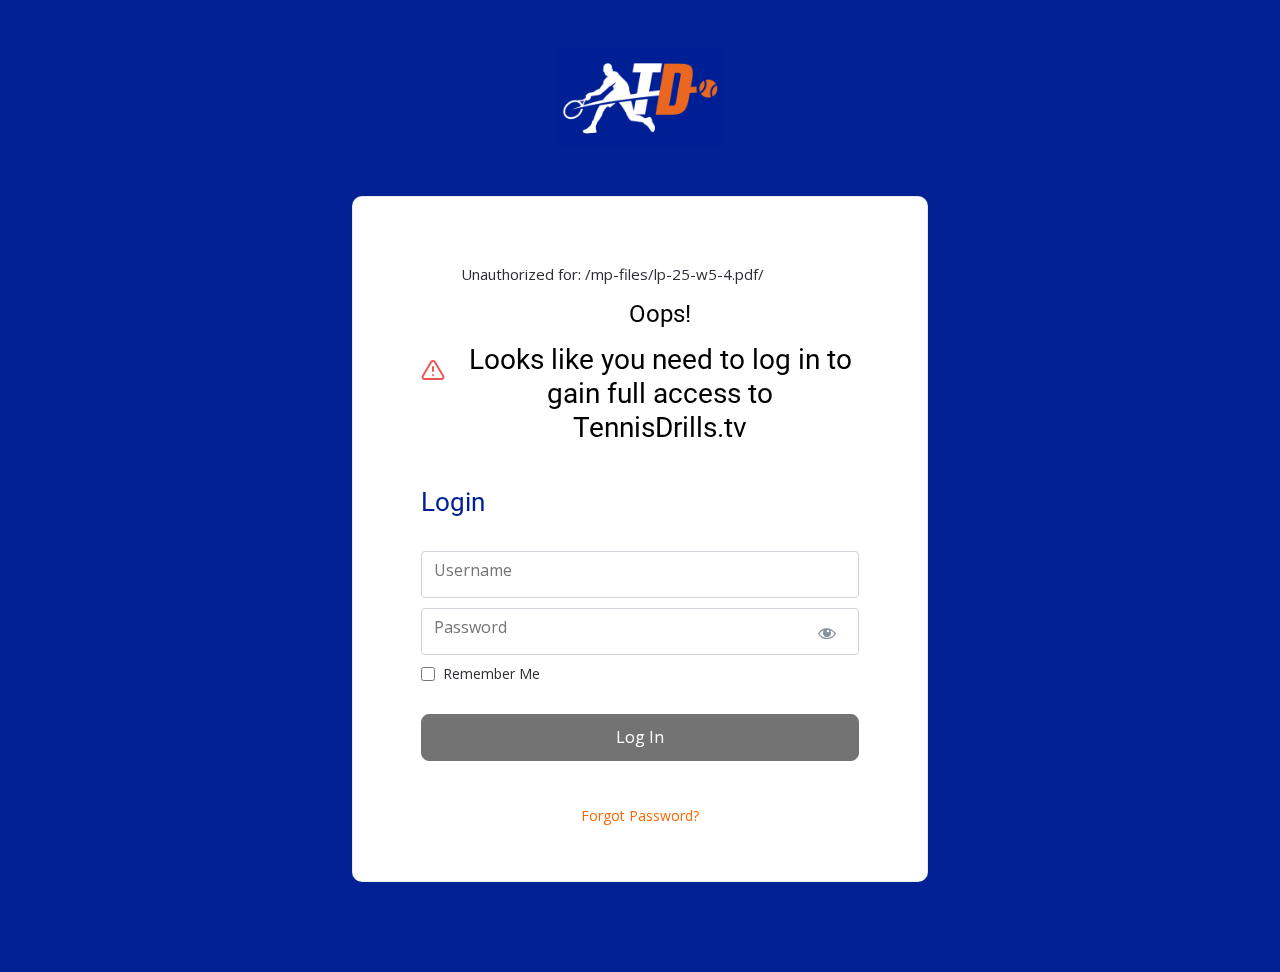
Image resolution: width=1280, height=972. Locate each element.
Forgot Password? (640, 816)
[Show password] (826, 631)
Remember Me (491, 674)
